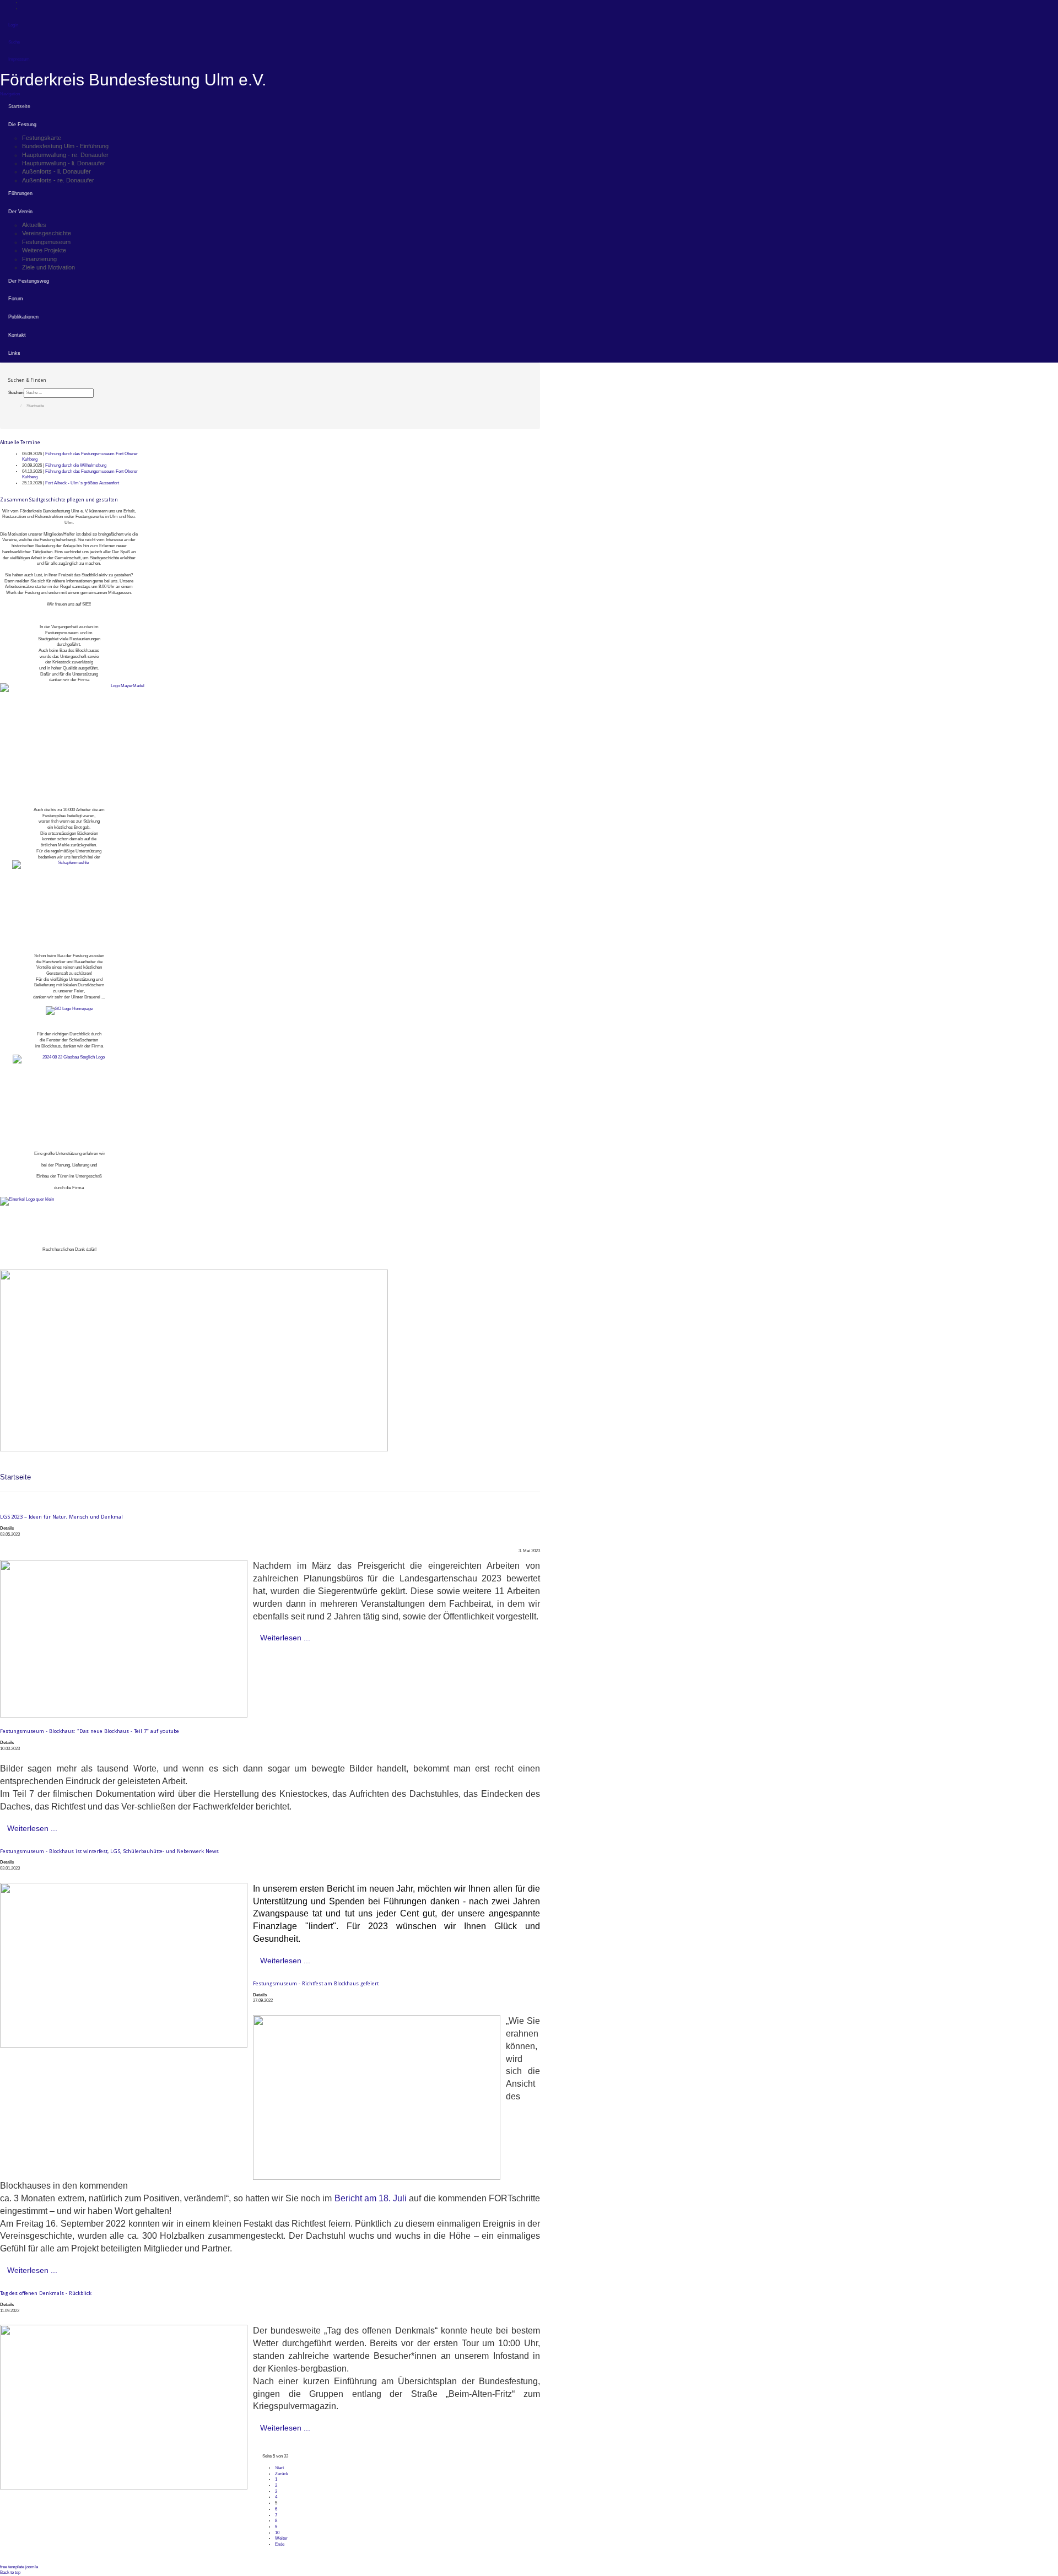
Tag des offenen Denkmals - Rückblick (46, 2293)
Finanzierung (39, 259)
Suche (14, 42)
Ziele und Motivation (48, 267)
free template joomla (19, 2567)
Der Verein (20, 212)
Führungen (20, 193)
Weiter (281, 2538)
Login (13, 25)
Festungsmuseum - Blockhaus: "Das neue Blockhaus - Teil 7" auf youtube (90, 1731)
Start (279, 2468)
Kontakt (17, 335)
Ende (280, 2544)
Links (14, 353)
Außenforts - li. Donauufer (56, 171)
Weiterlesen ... (285, 1638)
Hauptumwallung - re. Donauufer (65, 155)
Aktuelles (34, 225)
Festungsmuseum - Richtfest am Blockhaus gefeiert (316, 1983)
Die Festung (22, 125)
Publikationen (23, 317)
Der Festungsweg (29, 281)
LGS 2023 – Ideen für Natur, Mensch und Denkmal (61, 1517)
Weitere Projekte (44, 250)
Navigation (10, 94)
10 (277, 2533)
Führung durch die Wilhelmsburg (76, 465)
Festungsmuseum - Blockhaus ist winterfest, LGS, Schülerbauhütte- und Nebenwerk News (109, 1851)
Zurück (282, 2474)
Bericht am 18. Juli (371, 2198)
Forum (16, 299)
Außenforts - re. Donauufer (58, 180)
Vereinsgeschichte (47, 233)
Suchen (16, 393)
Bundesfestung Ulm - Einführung (65, 146)
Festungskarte (42, 138)
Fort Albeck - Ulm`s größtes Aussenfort (82, 483)
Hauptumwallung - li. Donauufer (64, 163)
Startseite (19, 106)
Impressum (19, 59)
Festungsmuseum (46, 242)
